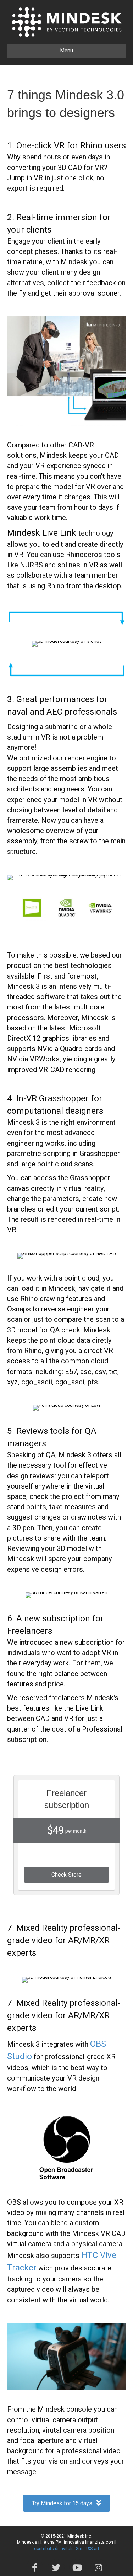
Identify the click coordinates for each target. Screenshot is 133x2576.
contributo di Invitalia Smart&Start (67, 2549)
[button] (66, 1875)
